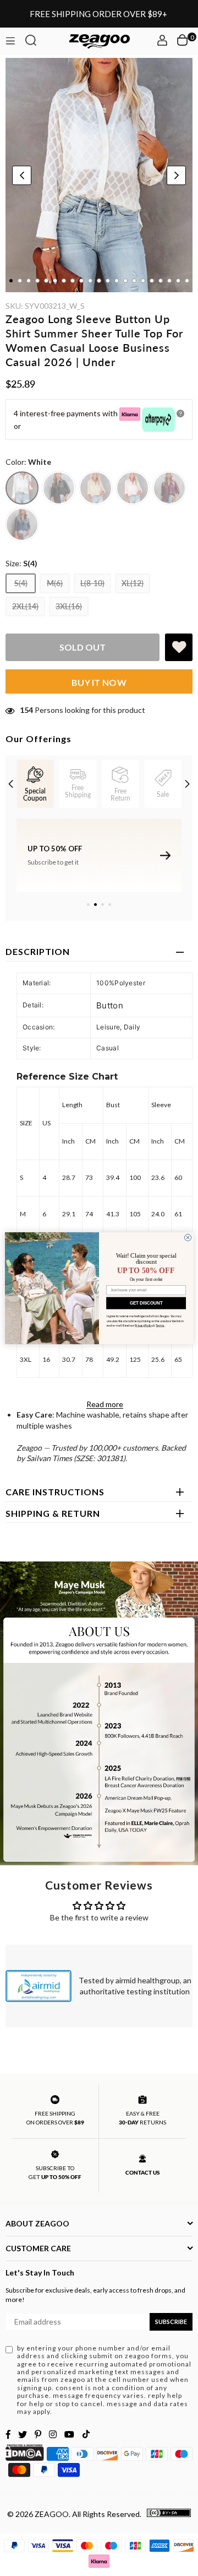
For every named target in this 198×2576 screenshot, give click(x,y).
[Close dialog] (188, 1237)
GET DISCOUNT (146, 1303)
